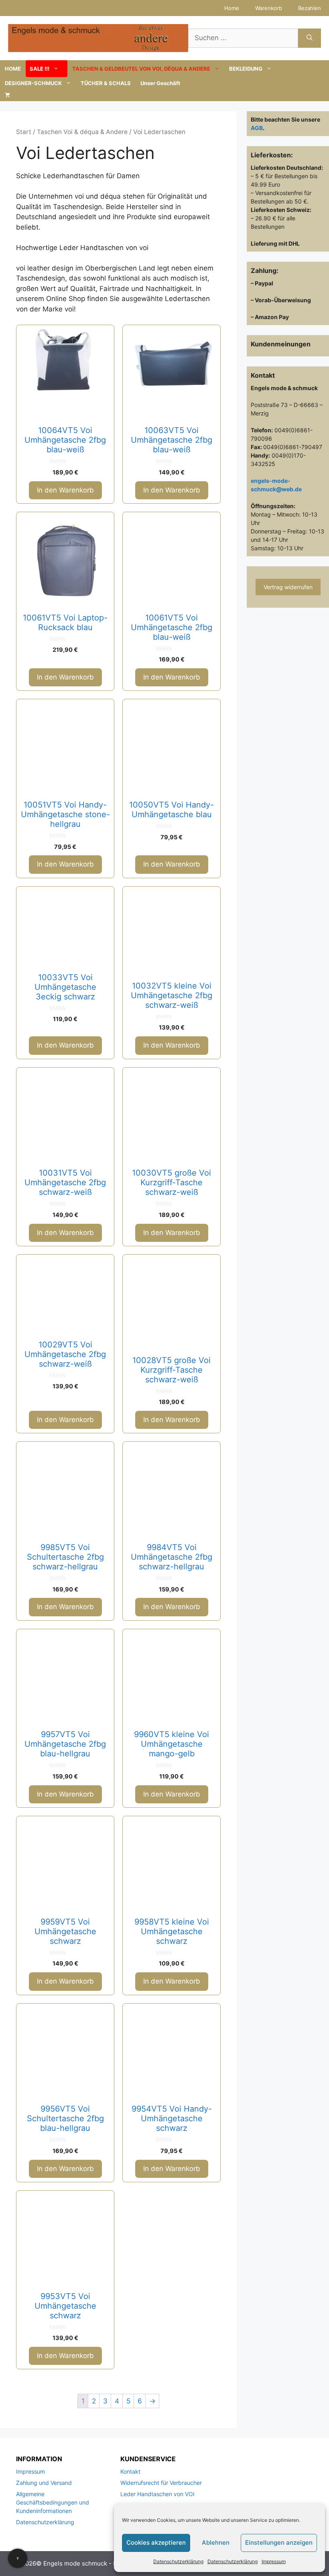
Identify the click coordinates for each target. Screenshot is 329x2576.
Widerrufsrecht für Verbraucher (161, 2483)
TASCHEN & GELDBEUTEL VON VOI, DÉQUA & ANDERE (141, 69)
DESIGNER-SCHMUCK (33, 83)
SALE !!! (40, 69)
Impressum (274, 2561)
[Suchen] (310, 38)
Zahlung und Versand (44, 2483)
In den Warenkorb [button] (65, 490)
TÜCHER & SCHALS (106, 83)
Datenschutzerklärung (178, 2561)
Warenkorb (269, 8)
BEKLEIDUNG (246, 69)
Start (24, 132)
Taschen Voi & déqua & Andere (82, 132)
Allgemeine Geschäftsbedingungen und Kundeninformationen (53, 2502)
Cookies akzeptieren (156, 2542)
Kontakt (130, 2471)
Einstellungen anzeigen (279, 2542)
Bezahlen (310, 8)
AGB (257, 128)
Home (232, 8)
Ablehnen (216, 2542)
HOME (13, 69)
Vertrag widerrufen (288, 587)
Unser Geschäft (160, 83)
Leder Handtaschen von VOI (157, 2494)
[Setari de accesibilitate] (18, 2558)
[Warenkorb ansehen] (7, 95)
